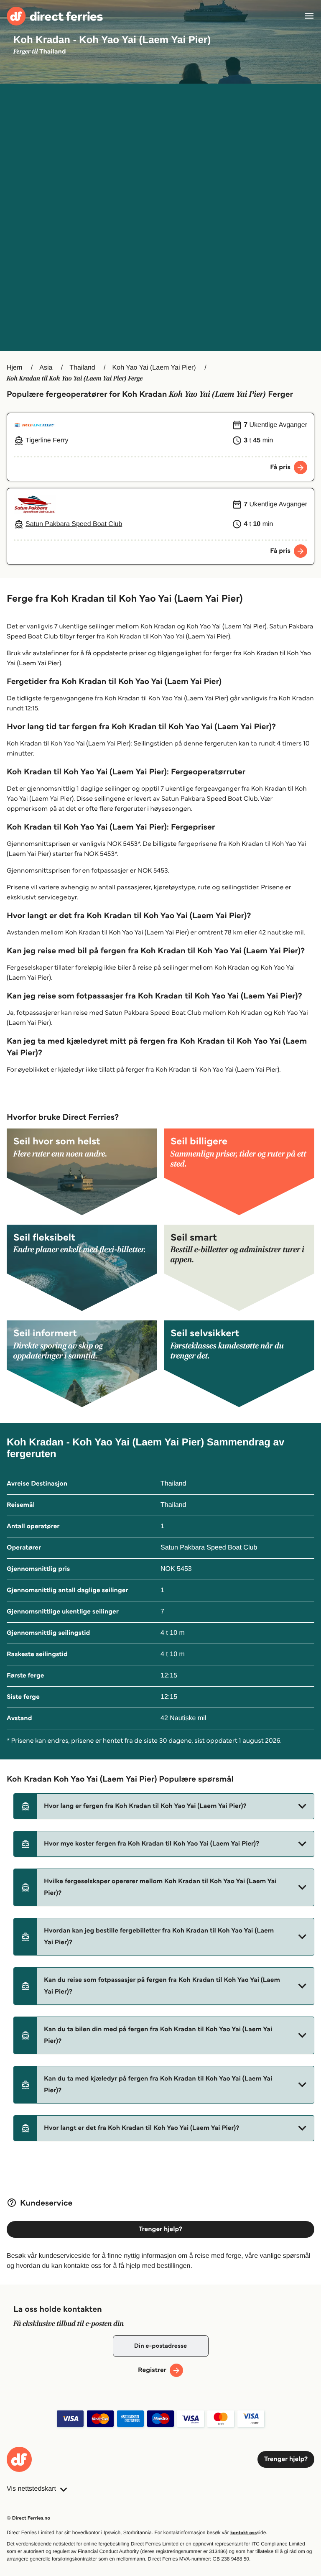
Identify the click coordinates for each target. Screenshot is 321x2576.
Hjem (14, 368)
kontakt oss (243, 2533)
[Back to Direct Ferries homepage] (55, 16)
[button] (164, 1806)
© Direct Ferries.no (28, 2518)
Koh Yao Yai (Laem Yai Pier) (154, 368)
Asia (46, 368)
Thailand (82, 368)
